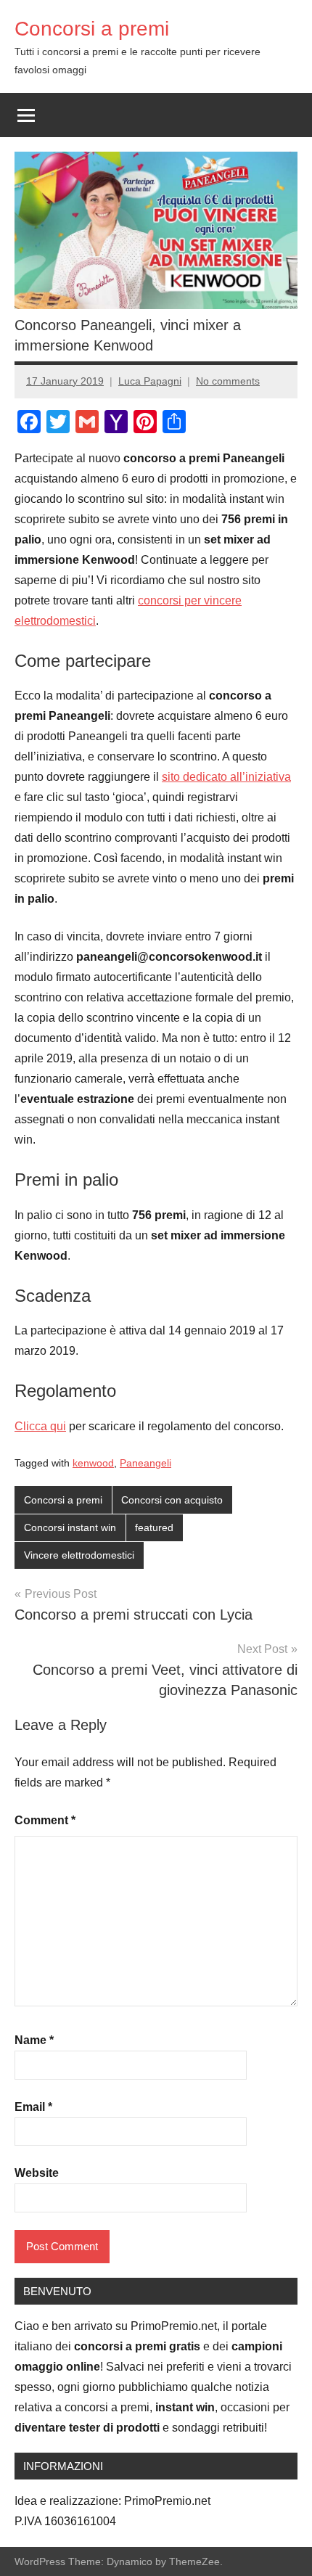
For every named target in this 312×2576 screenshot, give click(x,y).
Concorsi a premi (92, 29)
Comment (45, 1820)
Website (37, 2173)
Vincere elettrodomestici (79, 1555)
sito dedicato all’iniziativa (226, 777)
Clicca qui (40, 1426)
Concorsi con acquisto (172, 1500)
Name (34, 2040)
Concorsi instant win (70, 1527)
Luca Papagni (150, 381)
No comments (228, 381)
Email (33, 2107)
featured (154, 1527)
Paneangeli (145, 1463)
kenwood (93, 1463)
